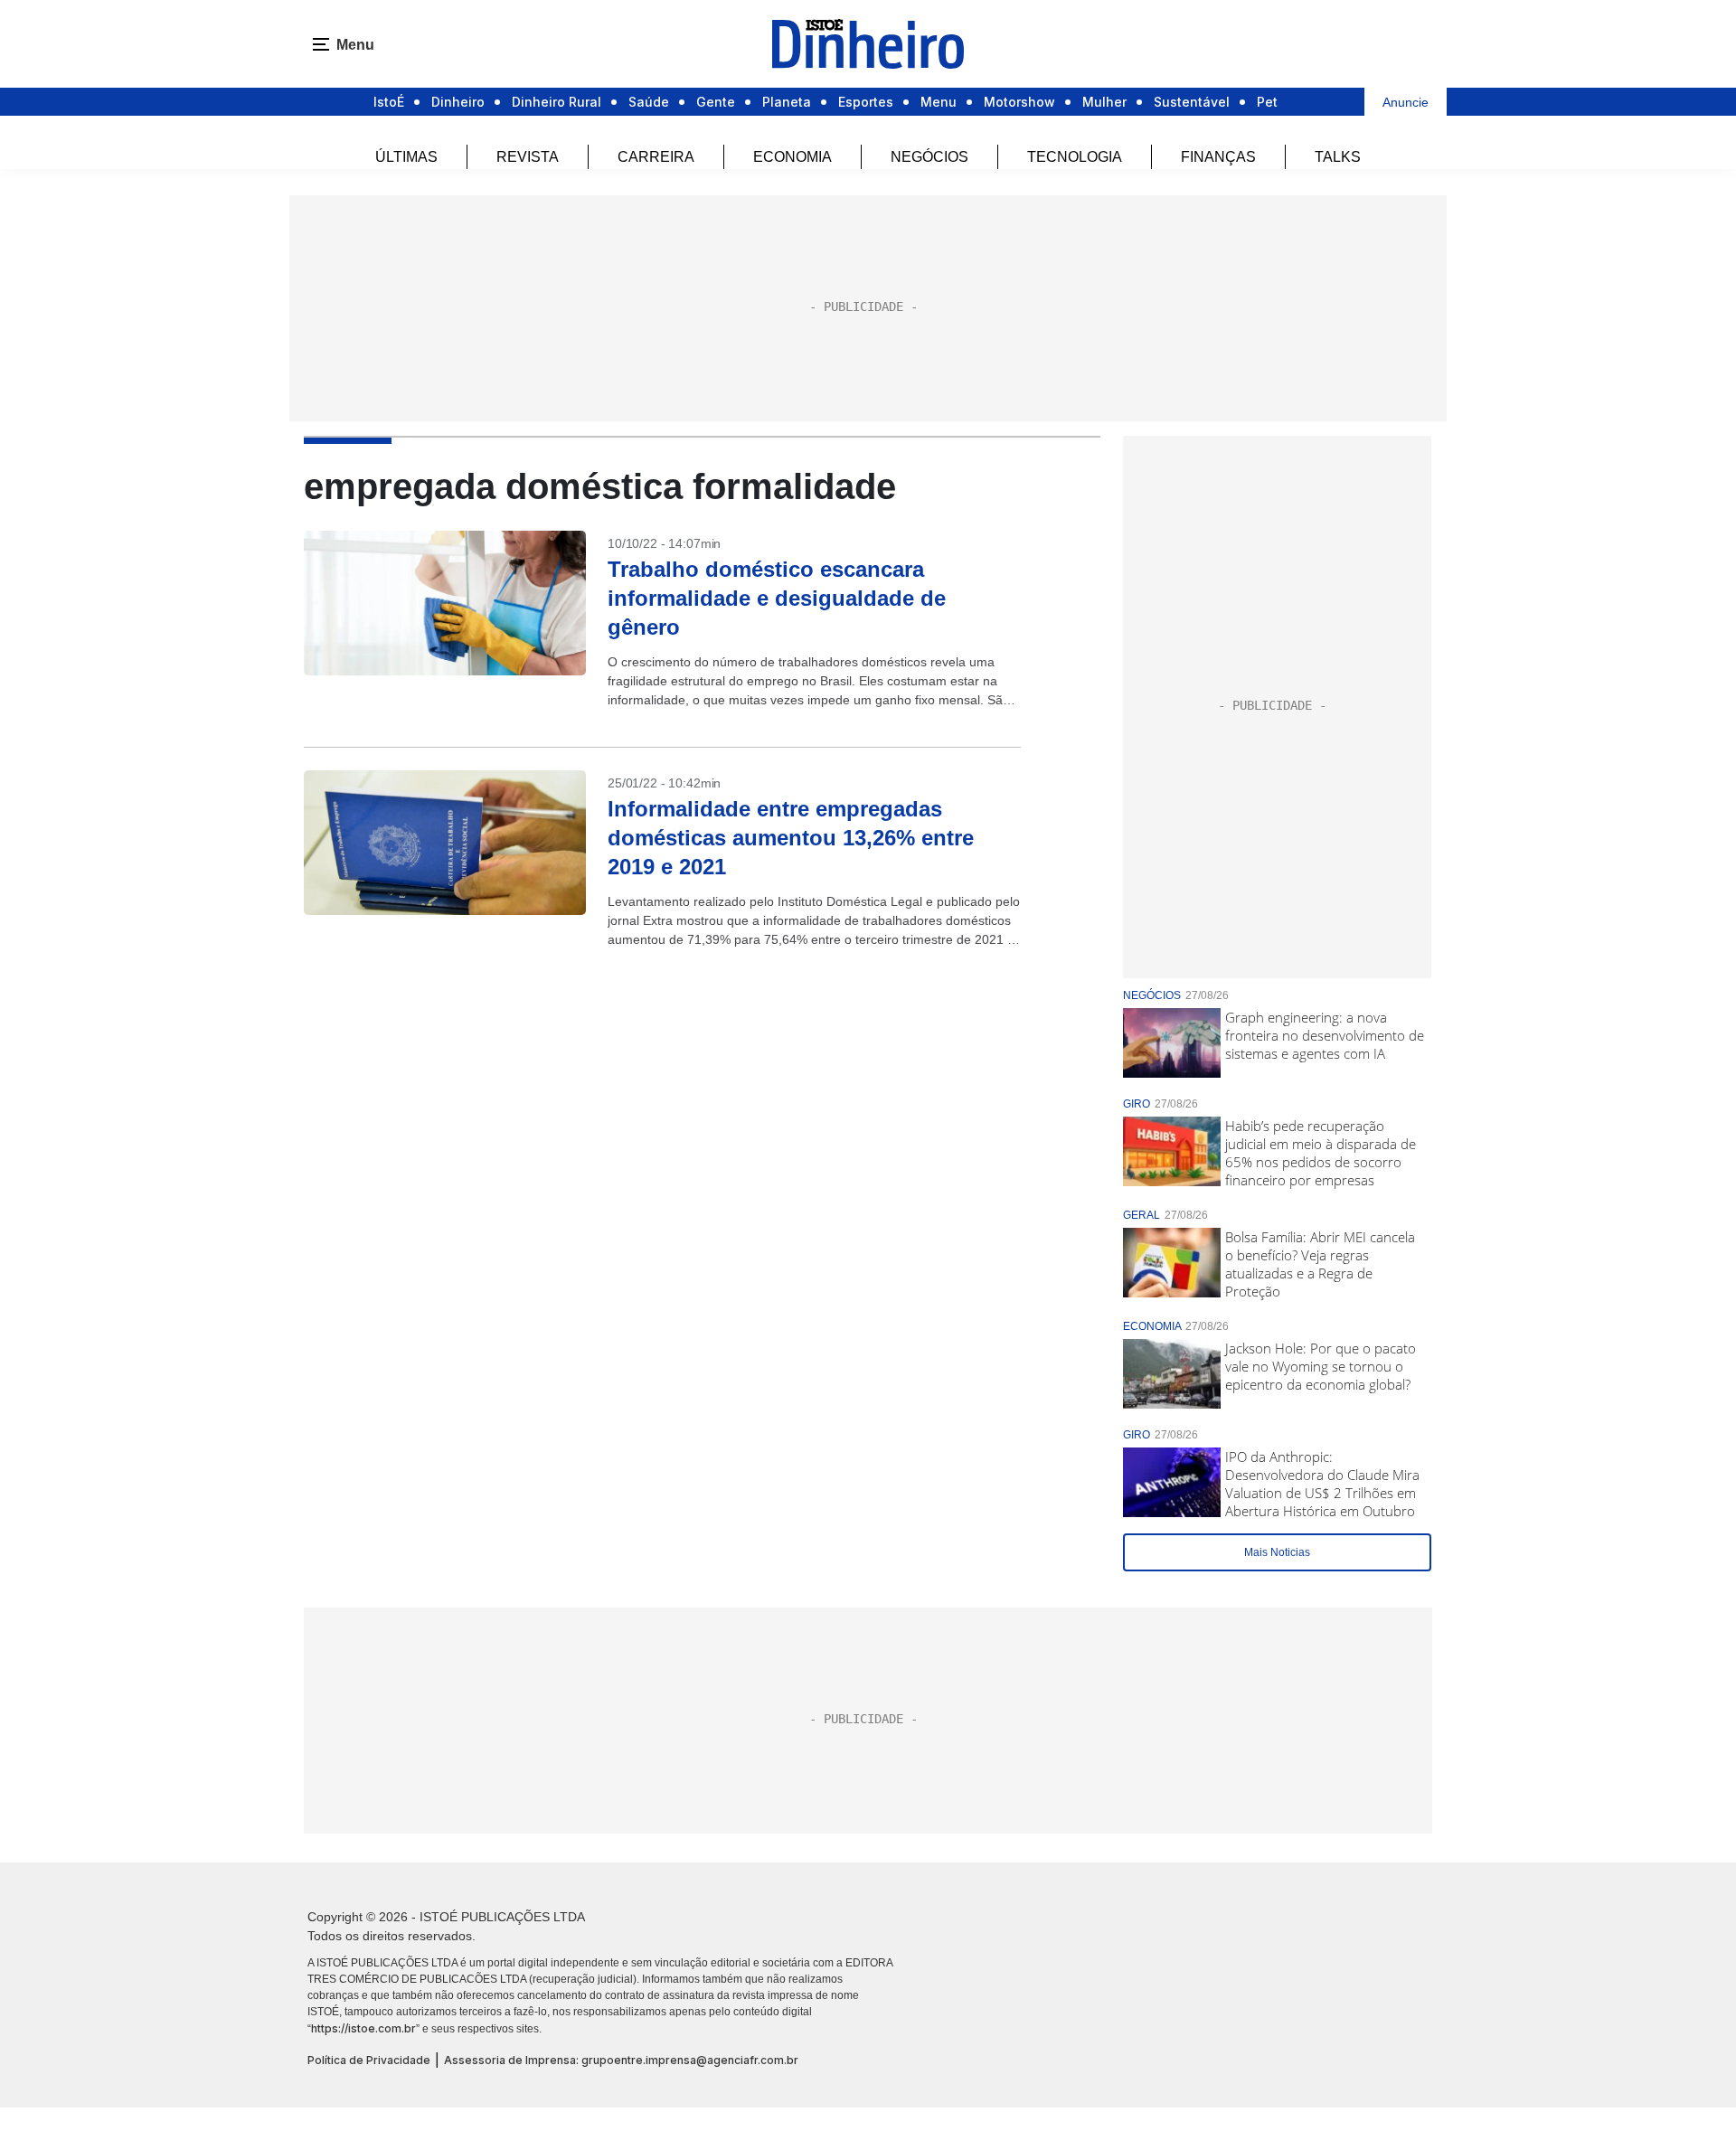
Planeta (787, 102)
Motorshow (1019, 102)
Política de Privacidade (369, 2060)
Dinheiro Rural (557, 102)
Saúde (649, 102)
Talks (1338, 157)
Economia (793, 157)
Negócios (929, 157)
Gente (716, 102)
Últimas (406, 157)
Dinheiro (458, 102)
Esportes (866, 102)
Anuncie (1406, 102)
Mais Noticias (1277, 1552)
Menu (939, 102)
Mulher (1104, 102)
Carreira (656, 157)
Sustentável (1192, 102)
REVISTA (528, 157)
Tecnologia (1075, 157)
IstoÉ (389, 102)
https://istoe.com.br (363, 2028)
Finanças (1218, 157)
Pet (1267, 102)
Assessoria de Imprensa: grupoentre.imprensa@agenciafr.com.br (621, 2060)
